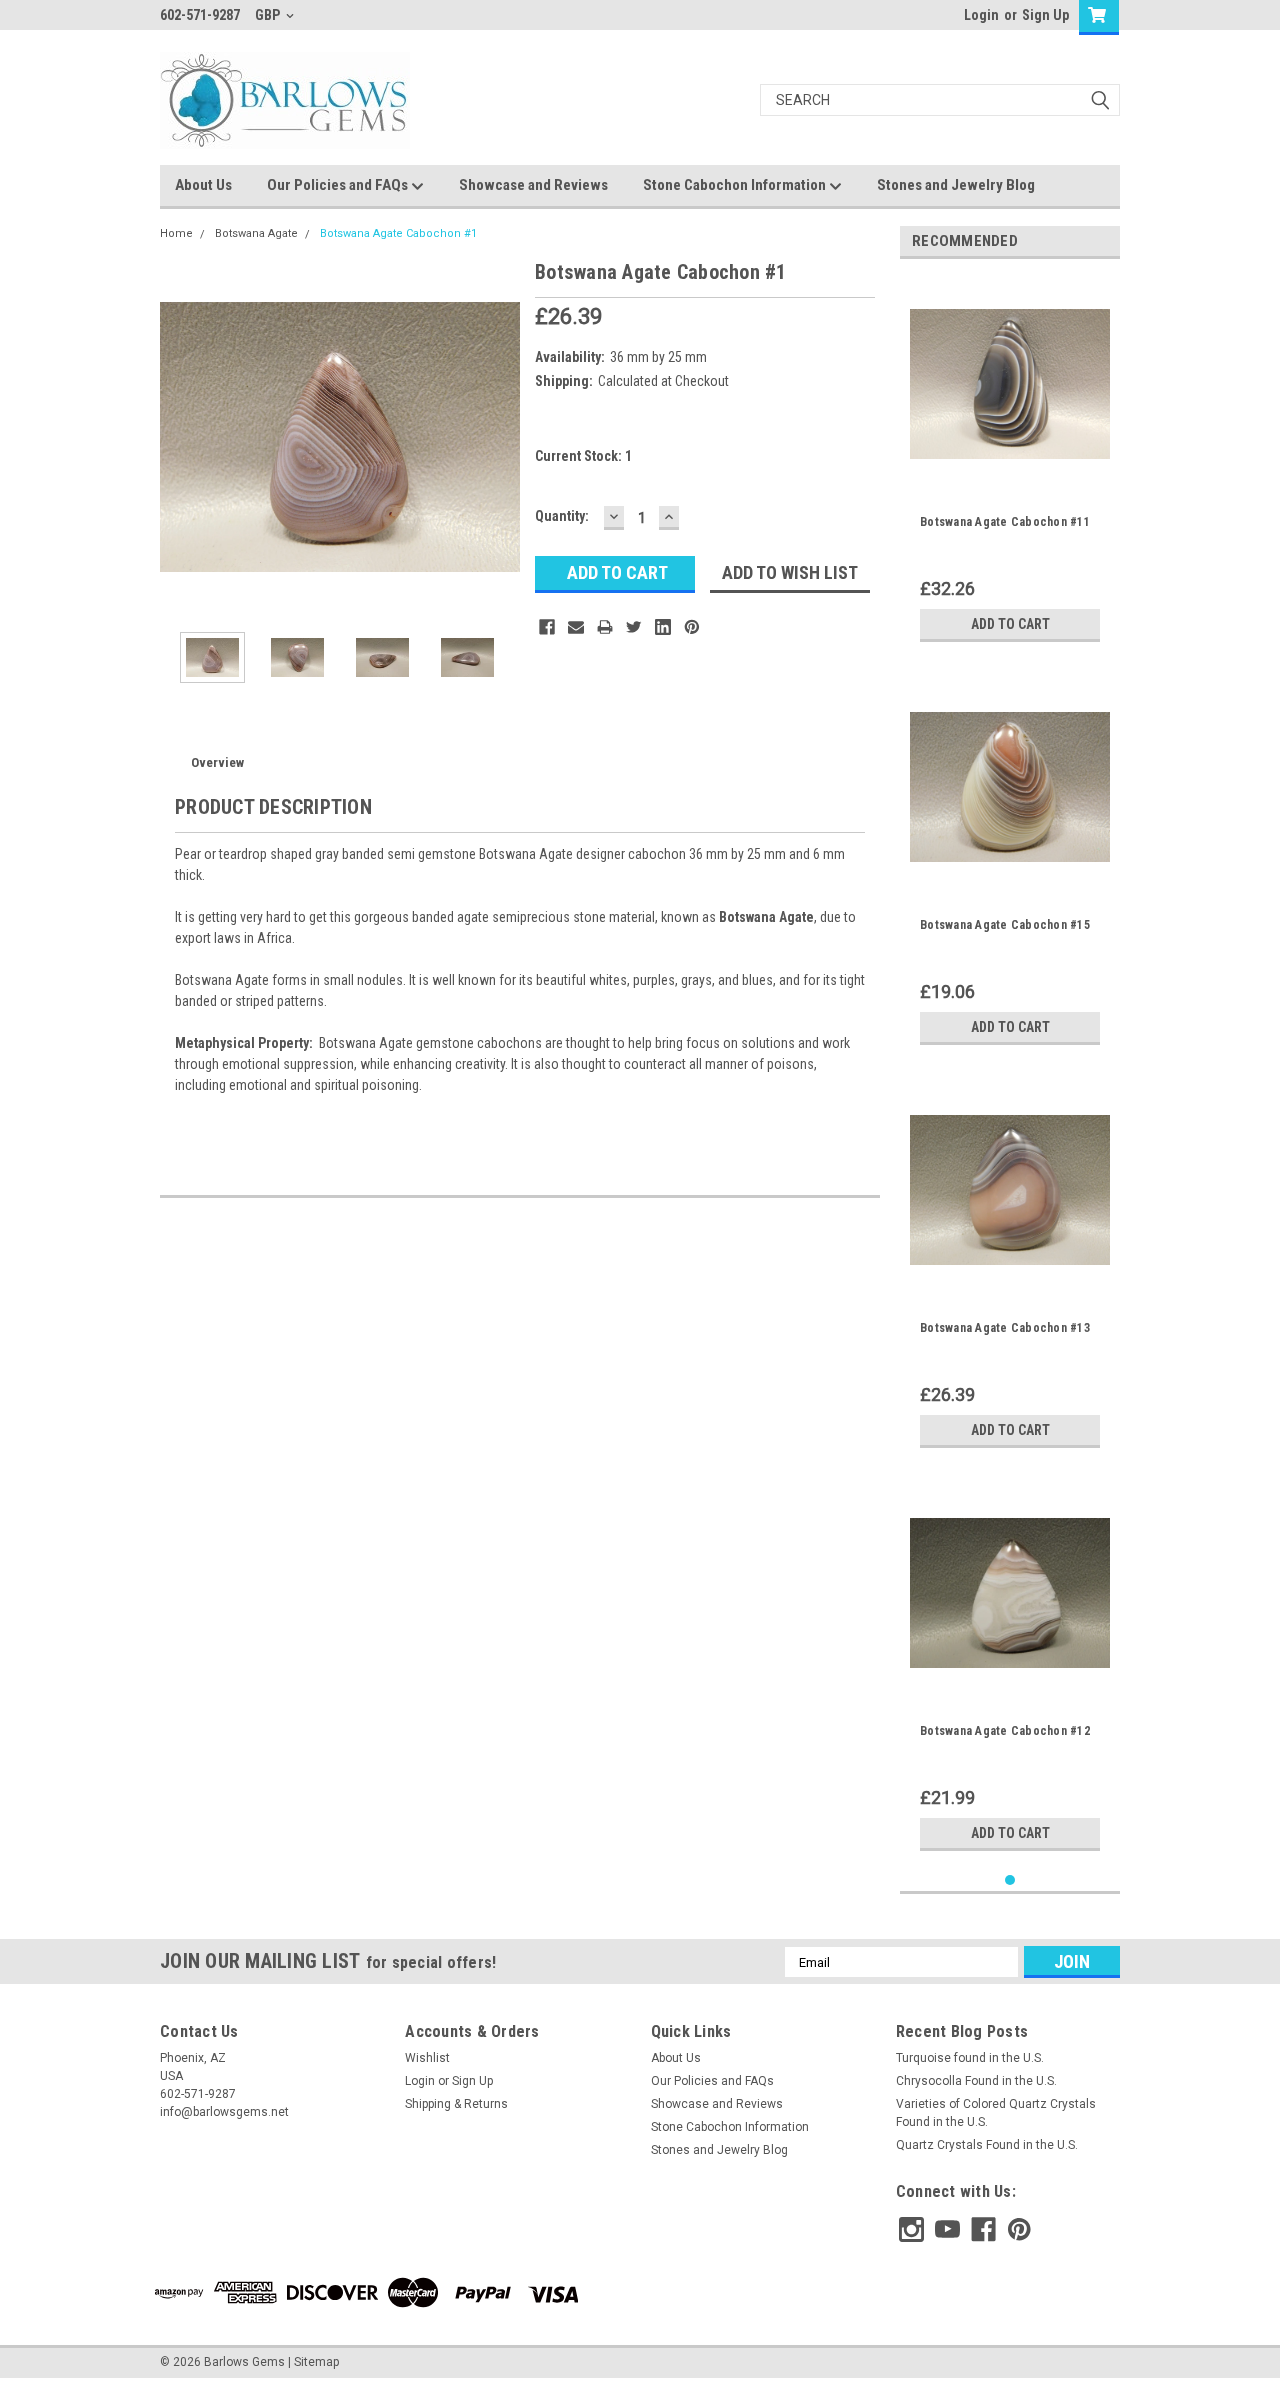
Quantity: (562, 516)
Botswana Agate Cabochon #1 (398, 233)
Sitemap (316, 2362)
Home (176, 233)
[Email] (576, 627)
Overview (217, 762)
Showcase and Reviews (533, 185)
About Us (203, 185)
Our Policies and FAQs (339, 185)
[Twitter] (634, 627)
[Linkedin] (663, 627)
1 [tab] (1010, 1880)
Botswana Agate (256, 233)
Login (981, 15)
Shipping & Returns (456, 2104)
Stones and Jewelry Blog (956, 185)
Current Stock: (583, 456)
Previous (180, 436)
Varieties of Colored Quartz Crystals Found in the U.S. (996, 2113)
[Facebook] (547, 627)
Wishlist (427, 2058)
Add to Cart (1010, 624)
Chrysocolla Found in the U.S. (976, 2081)
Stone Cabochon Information (736, 185)
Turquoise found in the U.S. (970, 2058)
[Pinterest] (692, 627)
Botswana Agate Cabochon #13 (1005, 1328)
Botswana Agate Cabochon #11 (1005, 522)
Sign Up (1045, 15)
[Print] (605, 627)
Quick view (1010, 469)
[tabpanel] (1010, 463)
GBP (269, 15)
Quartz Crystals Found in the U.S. (987, 2145)
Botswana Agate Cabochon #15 (1005, 925)
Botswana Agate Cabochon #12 (1005, 1731)
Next (500, 436)
